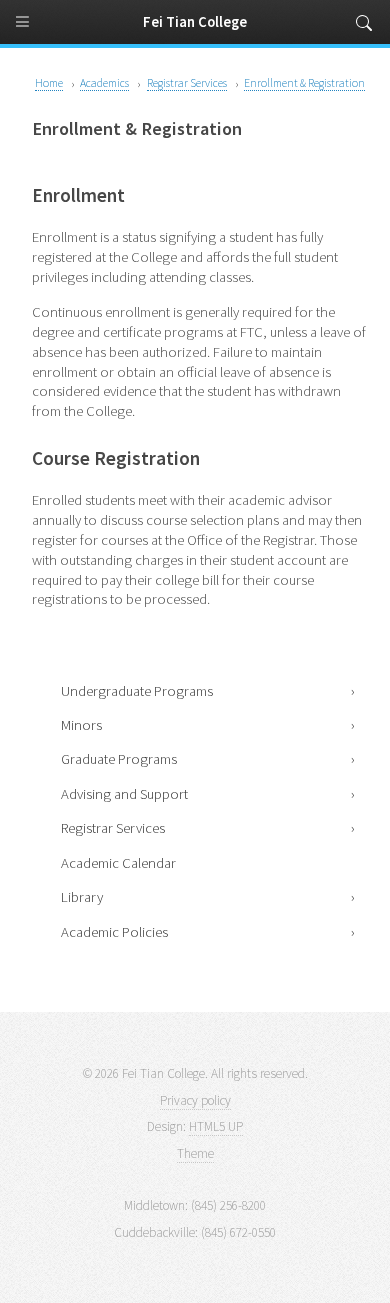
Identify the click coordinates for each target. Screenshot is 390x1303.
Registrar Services (113, 828)
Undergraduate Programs (137, 691)
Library (82, 897)
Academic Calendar (118, 863)
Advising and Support (124, 794)
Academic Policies (114, 932)
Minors (81, 725)
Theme (195, 1153)
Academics (104, 82)
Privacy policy (195, 1100)
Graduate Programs (119, 759)
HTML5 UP (216, 1126)
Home (49, 82)
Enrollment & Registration (304, 82)
